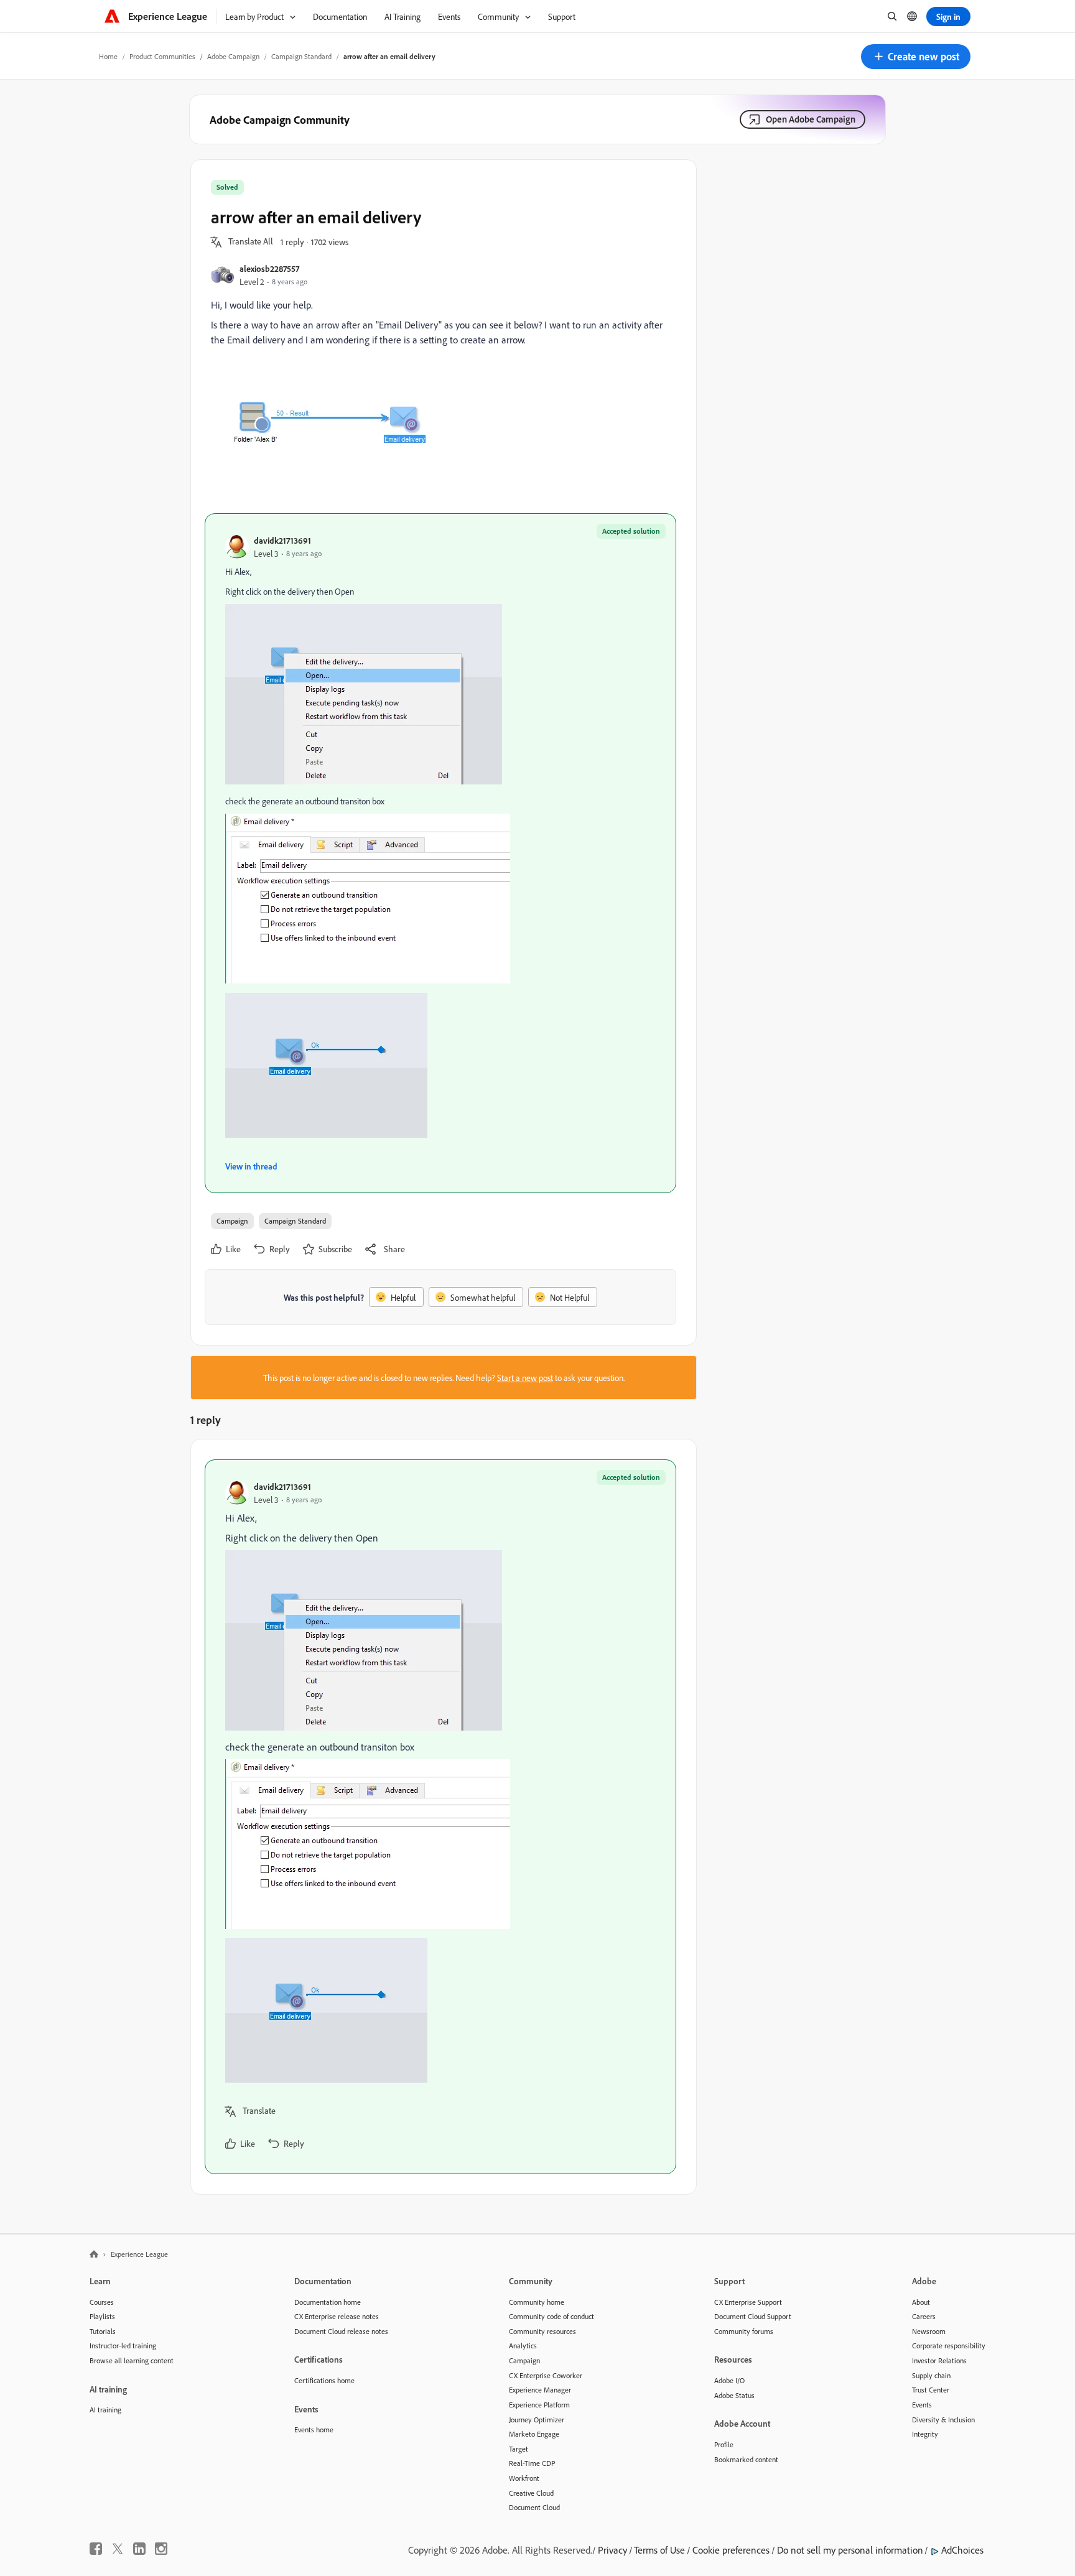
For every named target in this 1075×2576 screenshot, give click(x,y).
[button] (916, 57)
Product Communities (162, 56)
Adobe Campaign (233, 56)
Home (108, 56)
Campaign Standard (301, 56)
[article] (440, 1817)
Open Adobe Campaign (811, 119)
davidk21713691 (282, 540)
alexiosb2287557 (269, 268)
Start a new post (525, 1378)
